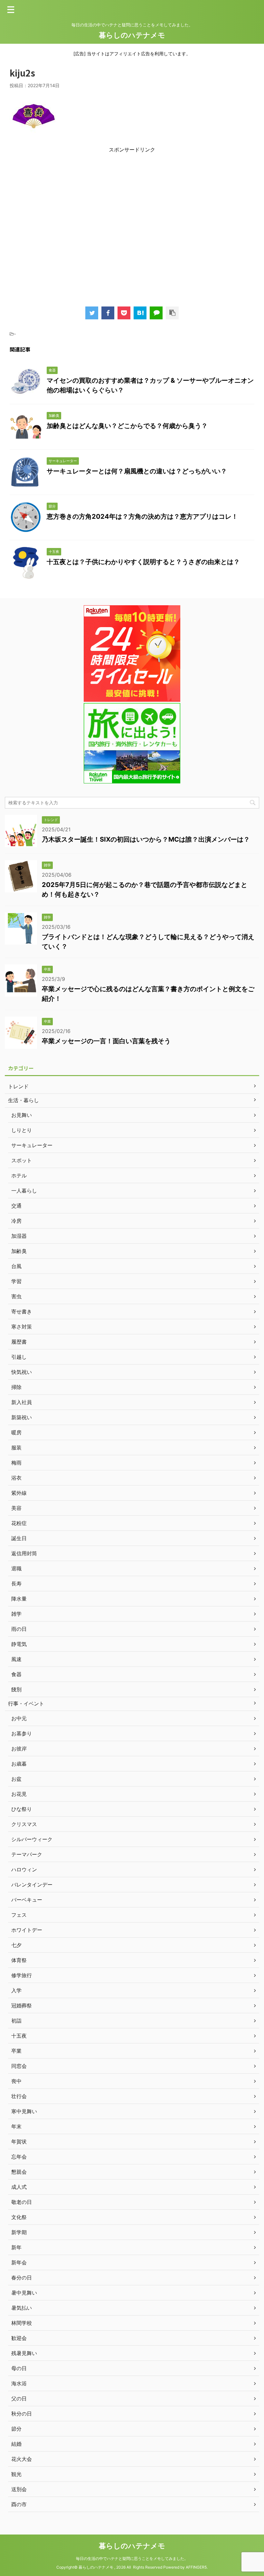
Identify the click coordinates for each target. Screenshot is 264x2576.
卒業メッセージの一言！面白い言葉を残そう (106, 1041)
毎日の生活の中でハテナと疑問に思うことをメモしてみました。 (132, 2558)
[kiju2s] (140, 313)
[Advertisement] (132, 227)
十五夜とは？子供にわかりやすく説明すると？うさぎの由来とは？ (143, 562)
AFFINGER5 (196, 2567)
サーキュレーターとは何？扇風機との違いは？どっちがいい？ (137, 471)
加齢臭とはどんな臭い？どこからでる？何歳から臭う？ (127, 426)
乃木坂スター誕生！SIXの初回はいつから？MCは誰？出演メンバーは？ (146, 839)
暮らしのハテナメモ (132, 35)
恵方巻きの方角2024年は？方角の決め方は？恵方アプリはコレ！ (142, 516)
